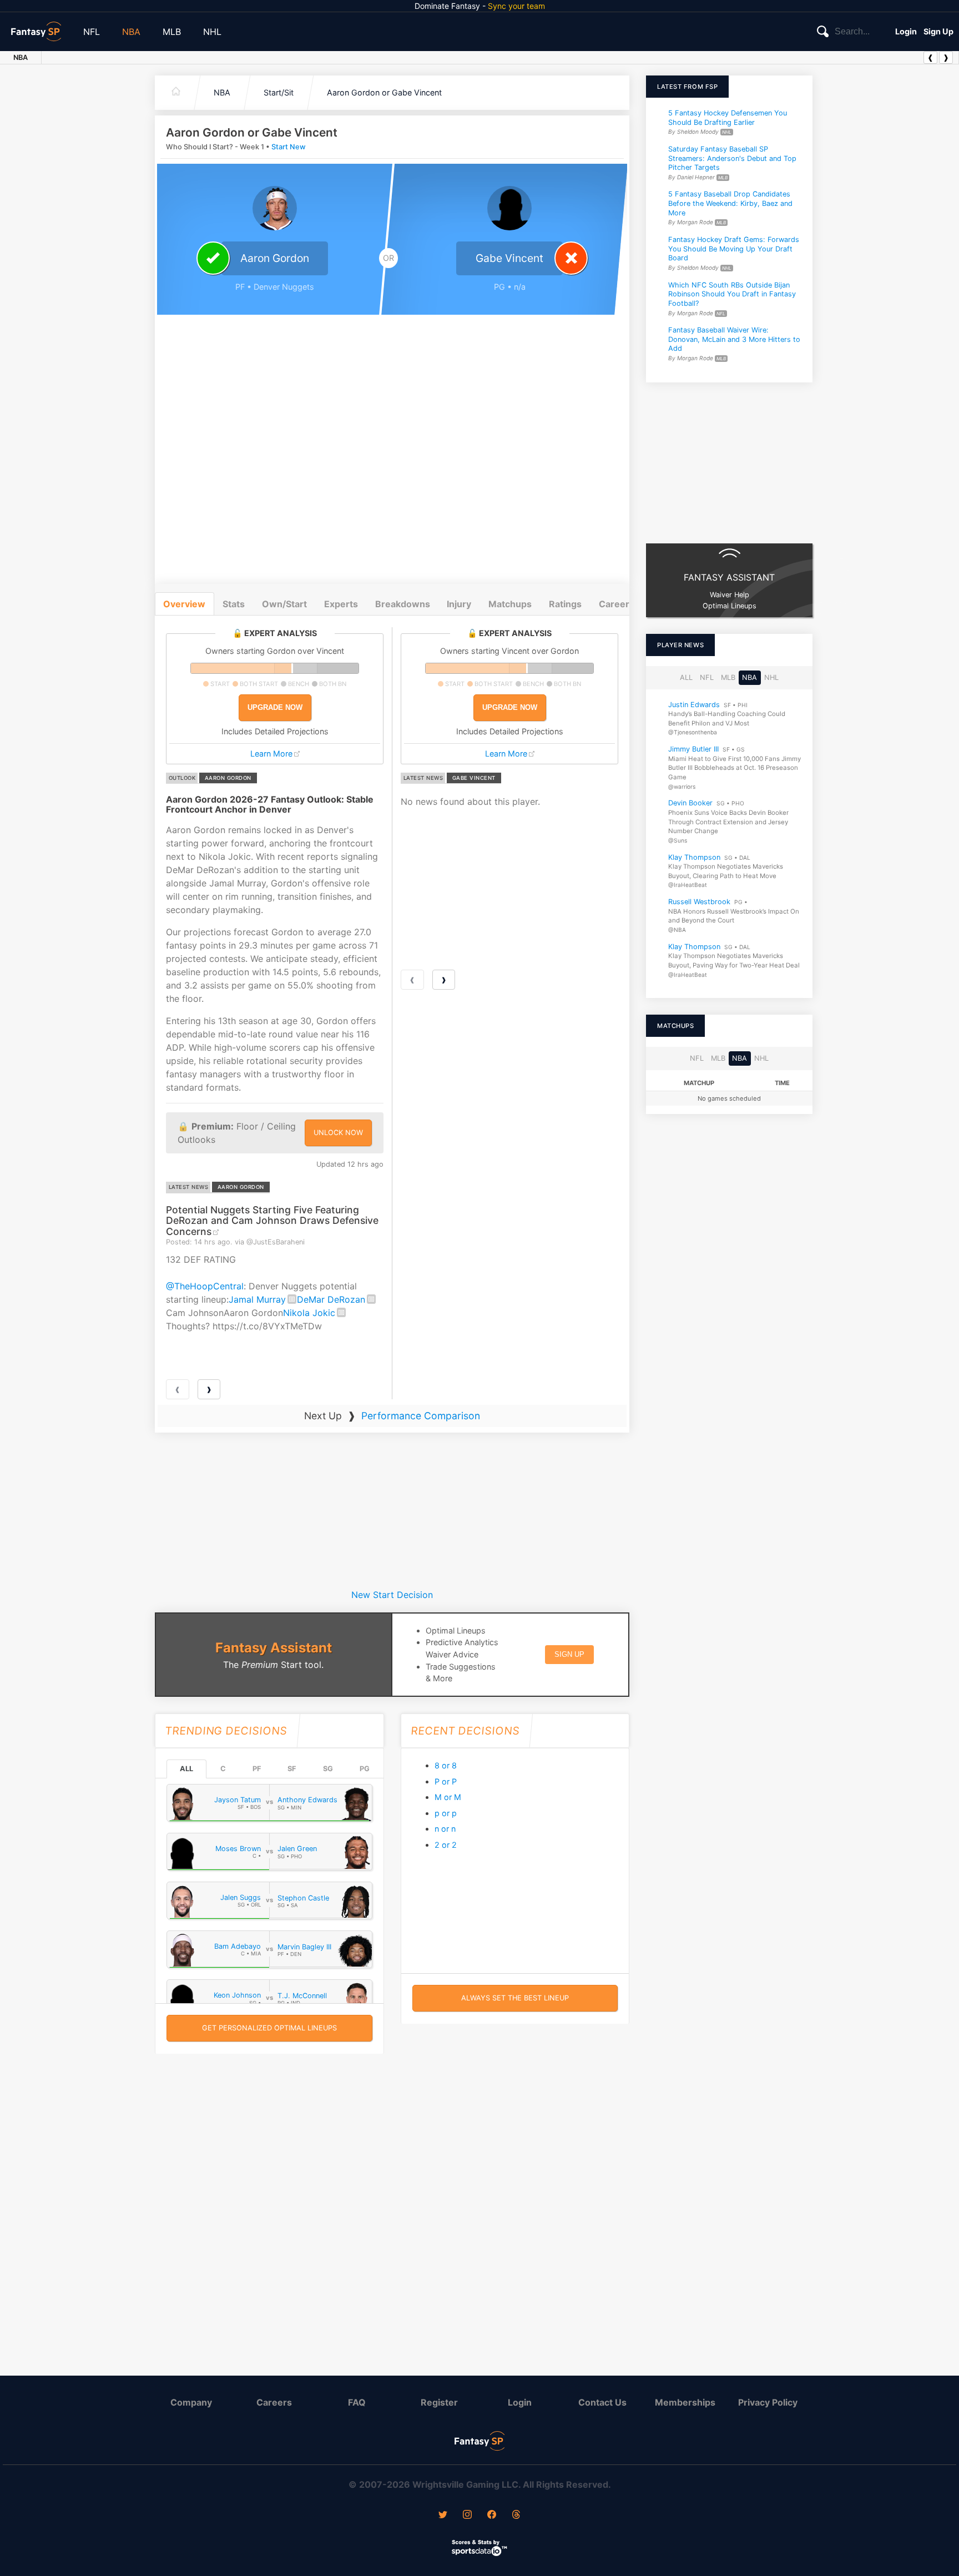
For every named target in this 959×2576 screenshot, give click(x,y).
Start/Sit (279, 92)
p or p (446, 1813)
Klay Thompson (694, 857)
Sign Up (938, 31)
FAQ (357, 2402)
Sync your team (516, 6)
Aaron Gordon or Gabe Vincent (384, 92)
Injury (459, 604)
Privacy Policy (768, 2402)
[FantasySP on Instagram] (467, 2515)
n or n (445, 1829)
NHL (212, 32)
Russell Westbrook (699, 902)
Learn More (271, 753)
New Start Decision (392, 1595)
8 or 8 (446, 1765)
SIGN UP (569, 1654)
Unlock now (338, 1133)
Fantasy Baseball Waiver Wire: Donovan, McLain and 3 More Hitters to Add (734, 339)
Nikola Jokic (309, 1313)
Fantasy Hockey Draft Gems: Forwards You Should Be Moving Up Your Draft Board (734, 249)
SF (292, 1769)
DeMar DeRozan (331, 1299)
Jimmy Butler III (693, 749)
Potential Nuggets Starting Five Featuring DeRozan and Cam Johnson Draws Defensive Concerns (272, 1221)
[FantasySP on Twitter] (443, 2515)
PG (365, 1769)
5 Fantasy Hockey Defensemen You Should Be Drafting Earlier (728, 118)
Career (614, 604)
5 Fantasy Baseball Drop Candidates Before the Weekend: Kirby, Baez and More (730, 204)
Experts (341, 604)
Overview (184, 604)
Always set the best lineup (515, 1998)
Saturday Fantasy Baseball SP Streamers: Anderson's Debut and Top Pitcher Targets (732, 158)
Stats (234, 604)
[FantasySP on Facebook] (492, 2515)
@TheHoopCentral (205, 1286)
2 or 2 (446, 1845)
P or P (446, 1781)
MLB (172, 32)
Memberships (685, 2402)
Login (906, 31)
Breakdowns (403, 604)
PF (257, 1769)
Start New (289, 147)
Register (439, 2402)
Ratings (565, 604)
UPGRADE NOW (275, 707)
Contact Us (602, 2402)
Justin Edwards (694, 704)
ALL (186, 1769)
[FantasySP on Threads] (516, 2515)
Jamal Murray (257, 1299)
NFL (92, 32)
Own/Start (284, 604)
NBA (131, 32)
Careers (274, 2402)
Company (191, 2402)
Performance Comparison (421, 1416)
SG (328, 1769)
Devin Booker (690, 803)
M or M (448, 1797)
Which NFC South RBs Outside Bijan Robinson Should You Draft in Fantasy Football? (732, 294)
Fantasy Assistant (274, 1648)
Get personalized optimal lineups (269, 2028)
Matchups (510, 604)
